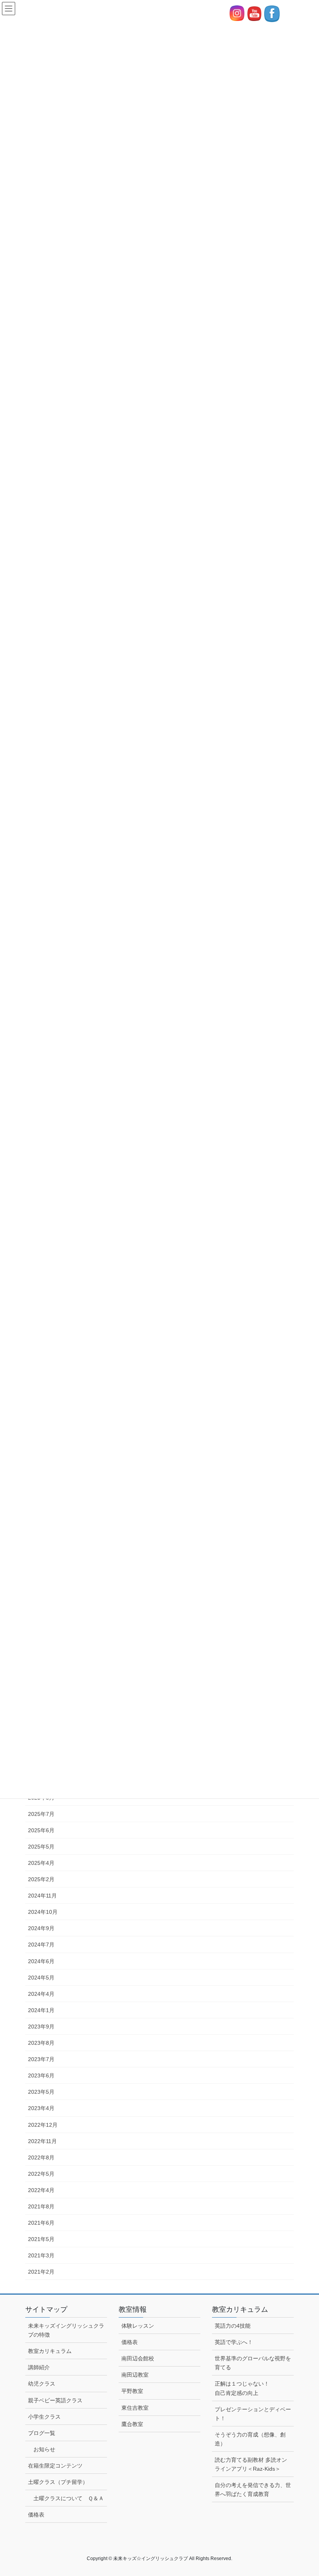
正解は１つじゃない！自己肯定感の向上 (242, 2388)
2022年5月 (41, 2174)
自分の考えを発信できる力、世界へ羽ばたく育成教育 (253, 2490)
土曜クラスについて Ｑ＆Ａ (69, 2498)
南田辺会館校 (138, 2358)
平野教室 (132, 2391)
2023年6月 (41, 2075)
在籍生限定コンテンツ (55, 2466)
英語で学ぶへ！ (234, 2342)
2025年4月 (41, 1863)
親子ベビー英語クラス (55, 2400)
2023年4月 (41, 2108)
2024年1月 (41, 2010)
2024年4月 (41, 1994)
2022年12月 (43, 2125)
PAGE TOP (304, 2492)
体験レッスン (138, 2326)
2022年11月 (42, 2141)
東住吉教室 (135, 2408)
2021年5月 (41, 2239)
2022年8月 (41, 2157)
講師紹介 (39, 2367)
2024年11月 (42, 1896)
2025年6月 (41, 1830)
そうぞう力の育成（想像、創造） (250, 2439)
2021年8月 (41, 2206)
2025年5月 (41, 1847)
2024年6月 (41, 1961)
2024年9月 (41, 1928)
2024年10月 (43, 1912)
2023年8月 (41, 2043)
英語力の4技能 (233, 2326)
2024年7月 (41, 1945)
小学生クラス (47, 2417)
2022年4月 (41, 2190)
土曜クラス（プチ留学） (58, 2482)
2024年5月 (41, 1978)
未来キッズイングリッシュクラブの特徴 (66, 2330)
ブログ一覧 (42, 2433)
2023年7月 (41, 2059)
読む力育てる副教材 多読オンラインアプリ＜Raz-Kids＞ (251, 2464)
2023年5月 (41, 2092)
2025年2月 (41, 1879)
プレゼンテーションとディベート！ (253, 2414)
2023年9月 (41, 2027)
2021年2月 (41, 2272)
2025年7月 (41, 1814)
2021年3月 (41, 2255)
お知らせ (44, 2449)
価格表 (36, 2515)
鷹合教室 (132, 2424)
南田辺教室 (135, 2375)
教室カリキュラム (50, 2351)
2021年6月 (41, 2223)
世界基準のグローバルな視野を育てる (253, 2363)
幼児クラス (44, 2384)
